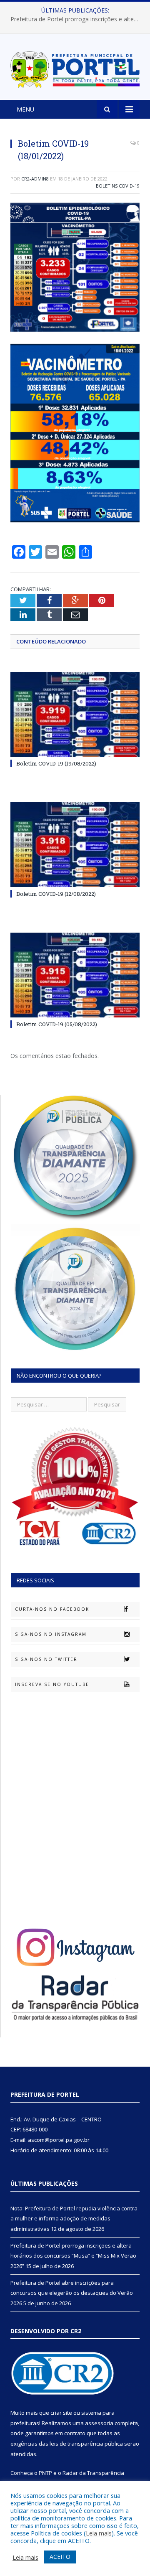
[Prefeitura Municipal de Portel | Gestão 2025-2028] (75, 68)
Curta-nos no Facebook (52, 1609)
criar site (61, 2413)
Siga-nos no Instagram (51, 1634)
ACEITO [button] (60, 2557)
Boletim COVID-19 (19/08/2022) (56, 763)
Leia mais (99, 2533)
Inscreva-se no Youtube (52, 1684)
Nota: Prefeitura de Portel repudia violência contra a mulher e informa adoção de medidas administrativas (74, 2219)
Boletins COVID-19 (118, 186)
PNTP (45, 2473)
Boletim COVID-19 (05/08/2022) (57, 1024)
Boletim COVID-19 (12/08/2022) (56, 894)
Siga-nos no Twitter (46, 1659)
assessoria (99, 2423)
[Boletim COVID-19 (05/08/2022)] (75, 975)
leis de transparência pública (86, 2444)
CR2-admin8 (35, 179)
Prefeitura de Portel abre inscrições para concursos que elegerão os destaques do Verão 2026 (72, 2293)
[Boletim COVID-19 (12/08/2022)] (75, 845)
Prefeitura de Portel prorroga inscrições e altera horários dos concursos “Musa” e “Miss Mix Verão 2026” (77, 19)
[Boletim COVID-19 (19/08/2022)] (75, 714)
